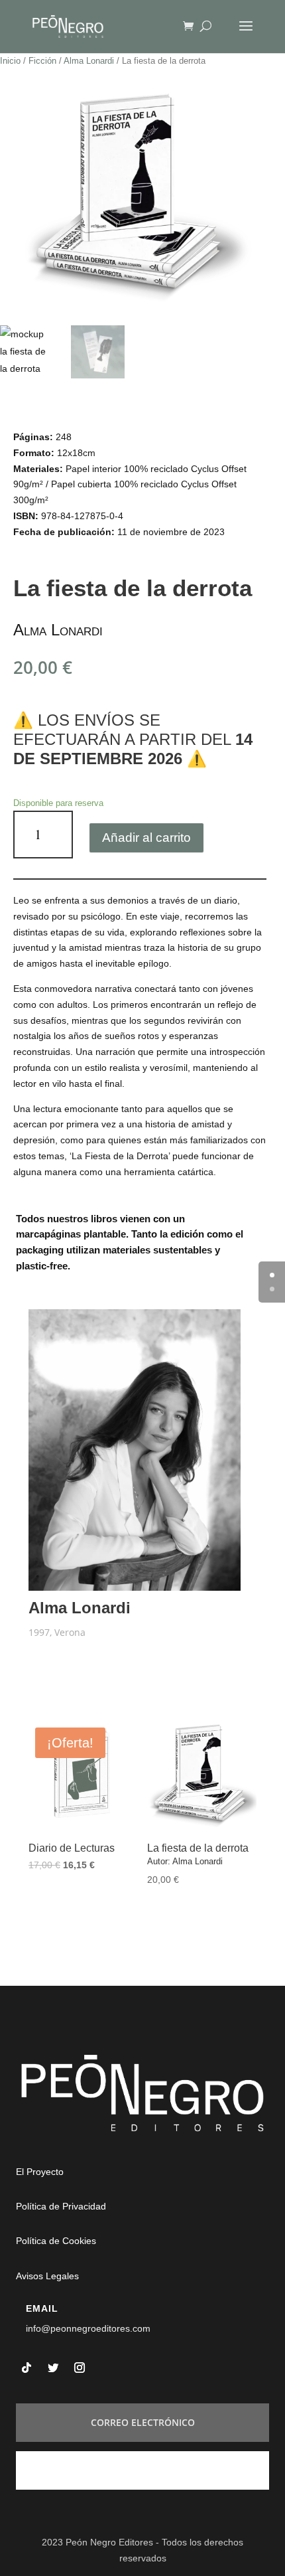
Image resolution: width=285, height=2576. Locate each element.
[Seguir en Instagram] (80, 2368)
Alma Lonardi (89, 61)
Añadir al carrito (146, 838)
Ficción (42, 61)
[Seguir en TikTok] (27, 2368)
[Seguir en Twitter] (53, 2368)
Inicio (10, 61)
